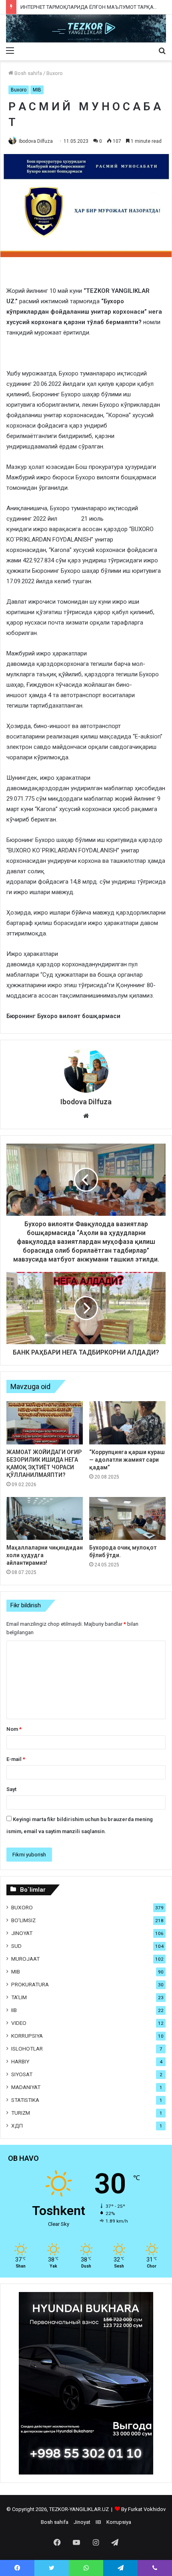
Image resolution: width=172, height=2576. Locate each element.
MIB (37, 90)
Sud (16, 1946)
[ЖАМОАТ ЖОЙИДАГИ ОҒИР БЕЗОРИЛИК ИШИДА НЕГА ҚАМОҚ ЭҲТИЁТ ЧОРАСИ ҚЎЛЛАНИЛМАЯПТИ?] (45, 1423)
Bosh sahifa (28, 73)
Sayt (11, 1789)
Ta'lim (19, 1997)
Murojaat (25, 1959)
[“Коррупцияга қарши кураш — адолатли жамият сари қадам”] (127, 1423)
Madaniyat (26, 2087)
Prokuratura (30, 1984)
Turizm (21, 2113)
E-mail (16, 1759)
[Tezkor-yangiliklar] (86, 28)
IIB (14, 2010)
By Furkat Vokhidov (143, 2509)
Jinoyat (22, 1933)
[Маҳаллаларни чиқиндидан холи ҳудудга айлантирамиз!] (45, 1518)
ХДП (17, 2126)
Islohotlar (27, 2049)
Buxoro (55, 73)
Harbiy (20, 2061)
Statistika (25, 2100)
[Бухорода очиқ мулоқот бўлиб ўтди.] (127, 1518)
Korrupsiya (27, 2036)
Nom (14, 1729)
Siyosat (22, 2074)
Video (19, 2023)
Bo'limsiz (23, 1920)
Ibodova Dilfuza (36, 141)
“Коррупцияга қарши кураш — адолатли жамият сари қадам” (127, 1460)
